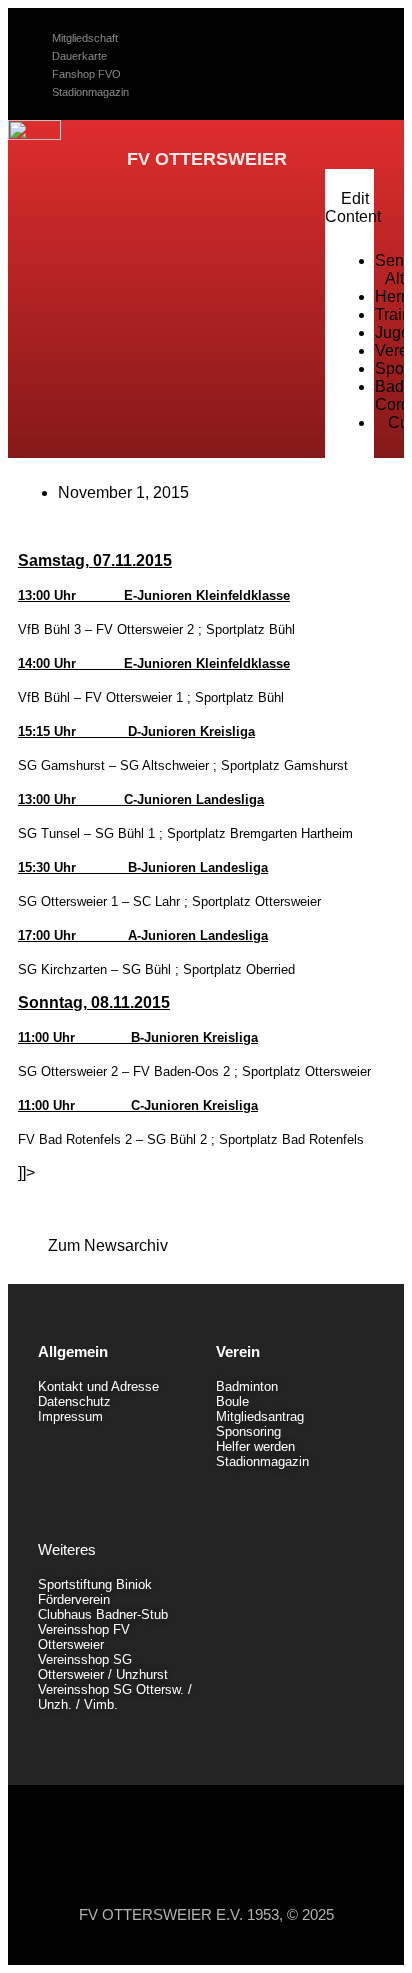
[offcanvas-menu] (367, 158)
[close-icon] (340, 181)
